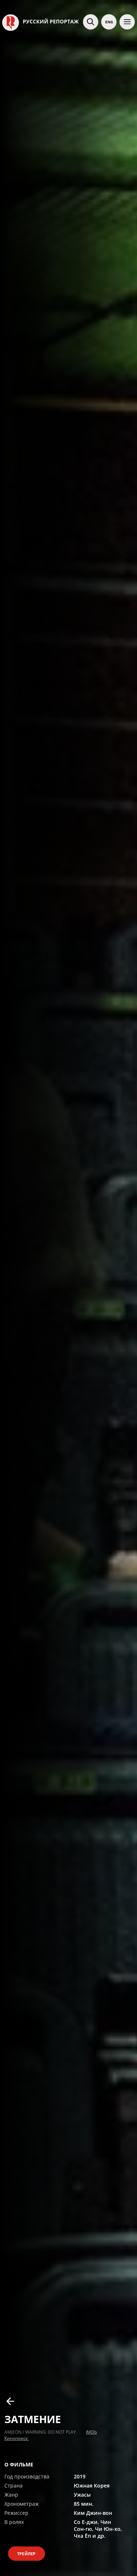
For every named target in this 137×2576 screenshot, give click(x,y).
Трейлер (26, 2554)
